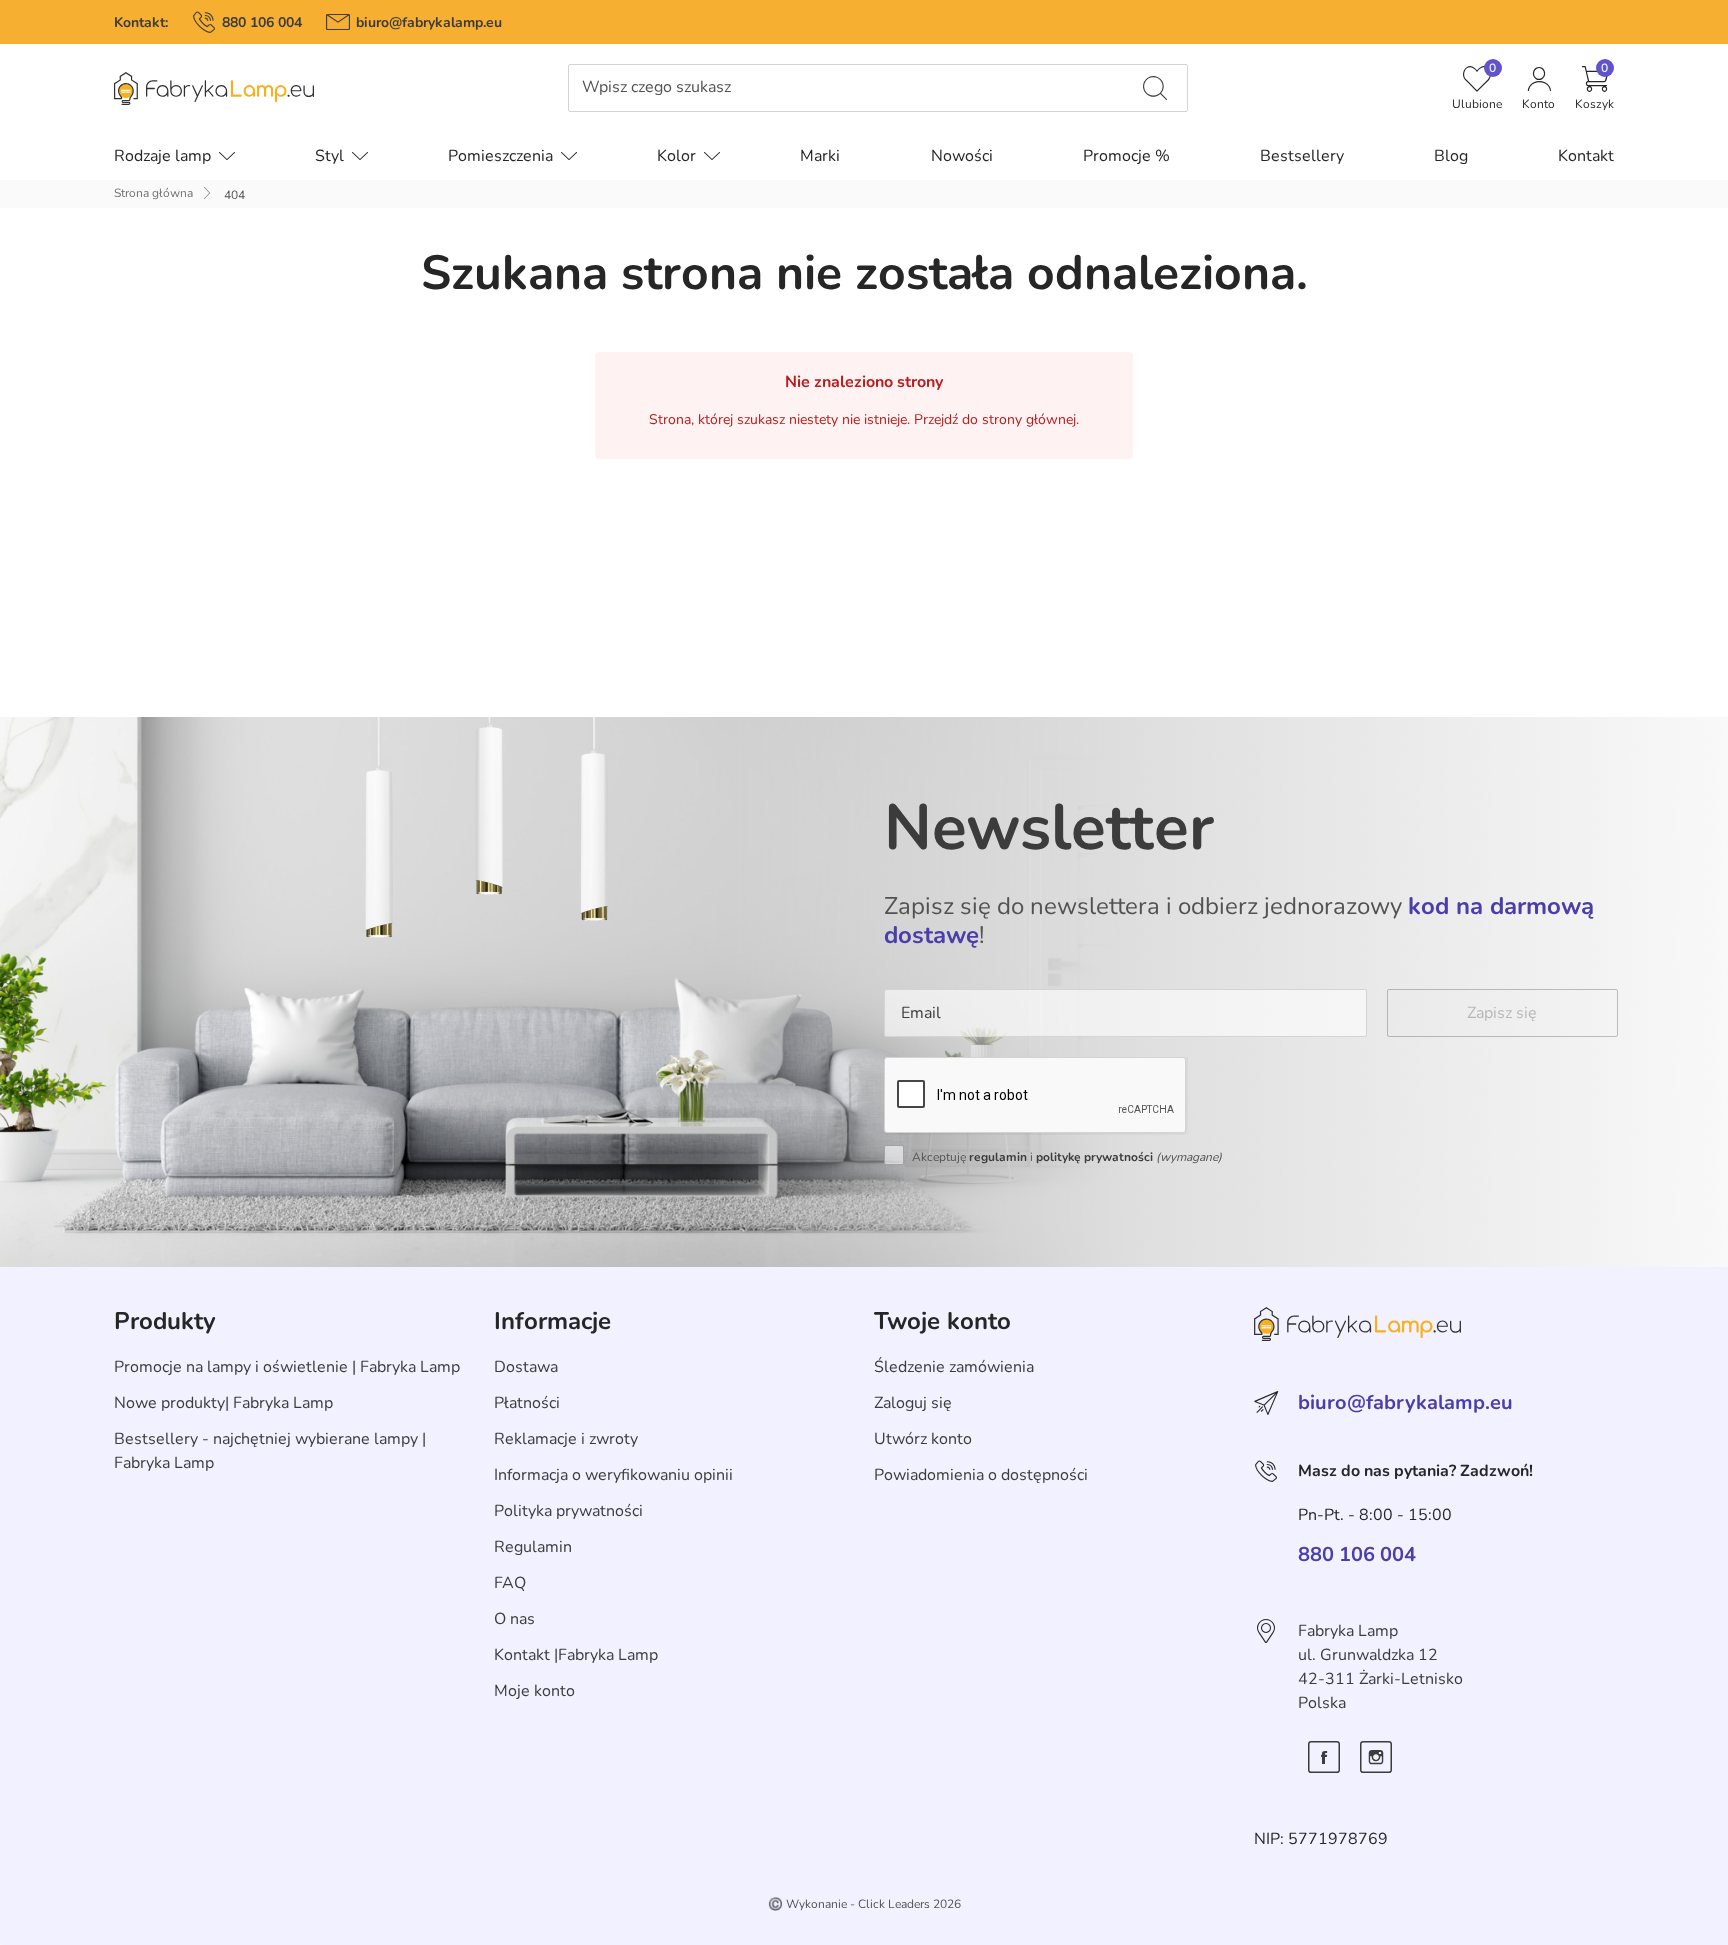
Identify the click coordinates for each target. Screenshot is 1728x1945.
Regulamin (533, 1547)
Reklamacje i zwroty (566, 1439)
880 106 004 (262, 22)
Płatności (527, 1403)
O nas (514, 1619)
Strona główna (153, 193)
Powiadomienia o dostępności (981, 1475)
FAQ (510, 1583)
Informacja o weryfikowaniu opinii (613, 1475)
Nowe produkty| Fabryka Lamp (223, 1403)
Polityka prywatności (568, 1511)
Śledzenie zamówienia (954, 1367)
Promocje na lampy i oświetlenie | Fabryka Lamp (287, 1367)
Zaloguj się (913, 1403)
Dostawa (526, 1367)
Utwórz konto (923, 1439)
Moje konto (534, 1691)
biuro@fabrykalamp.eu (429, 22)
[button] (1594, 88)
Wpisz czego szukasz (656, 87)
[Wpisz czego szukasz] (1155, 88)
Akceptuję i (1067, 1157)
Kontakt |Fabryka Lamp (576, 1655)
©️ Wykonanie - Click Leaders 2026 (864, 1904)
